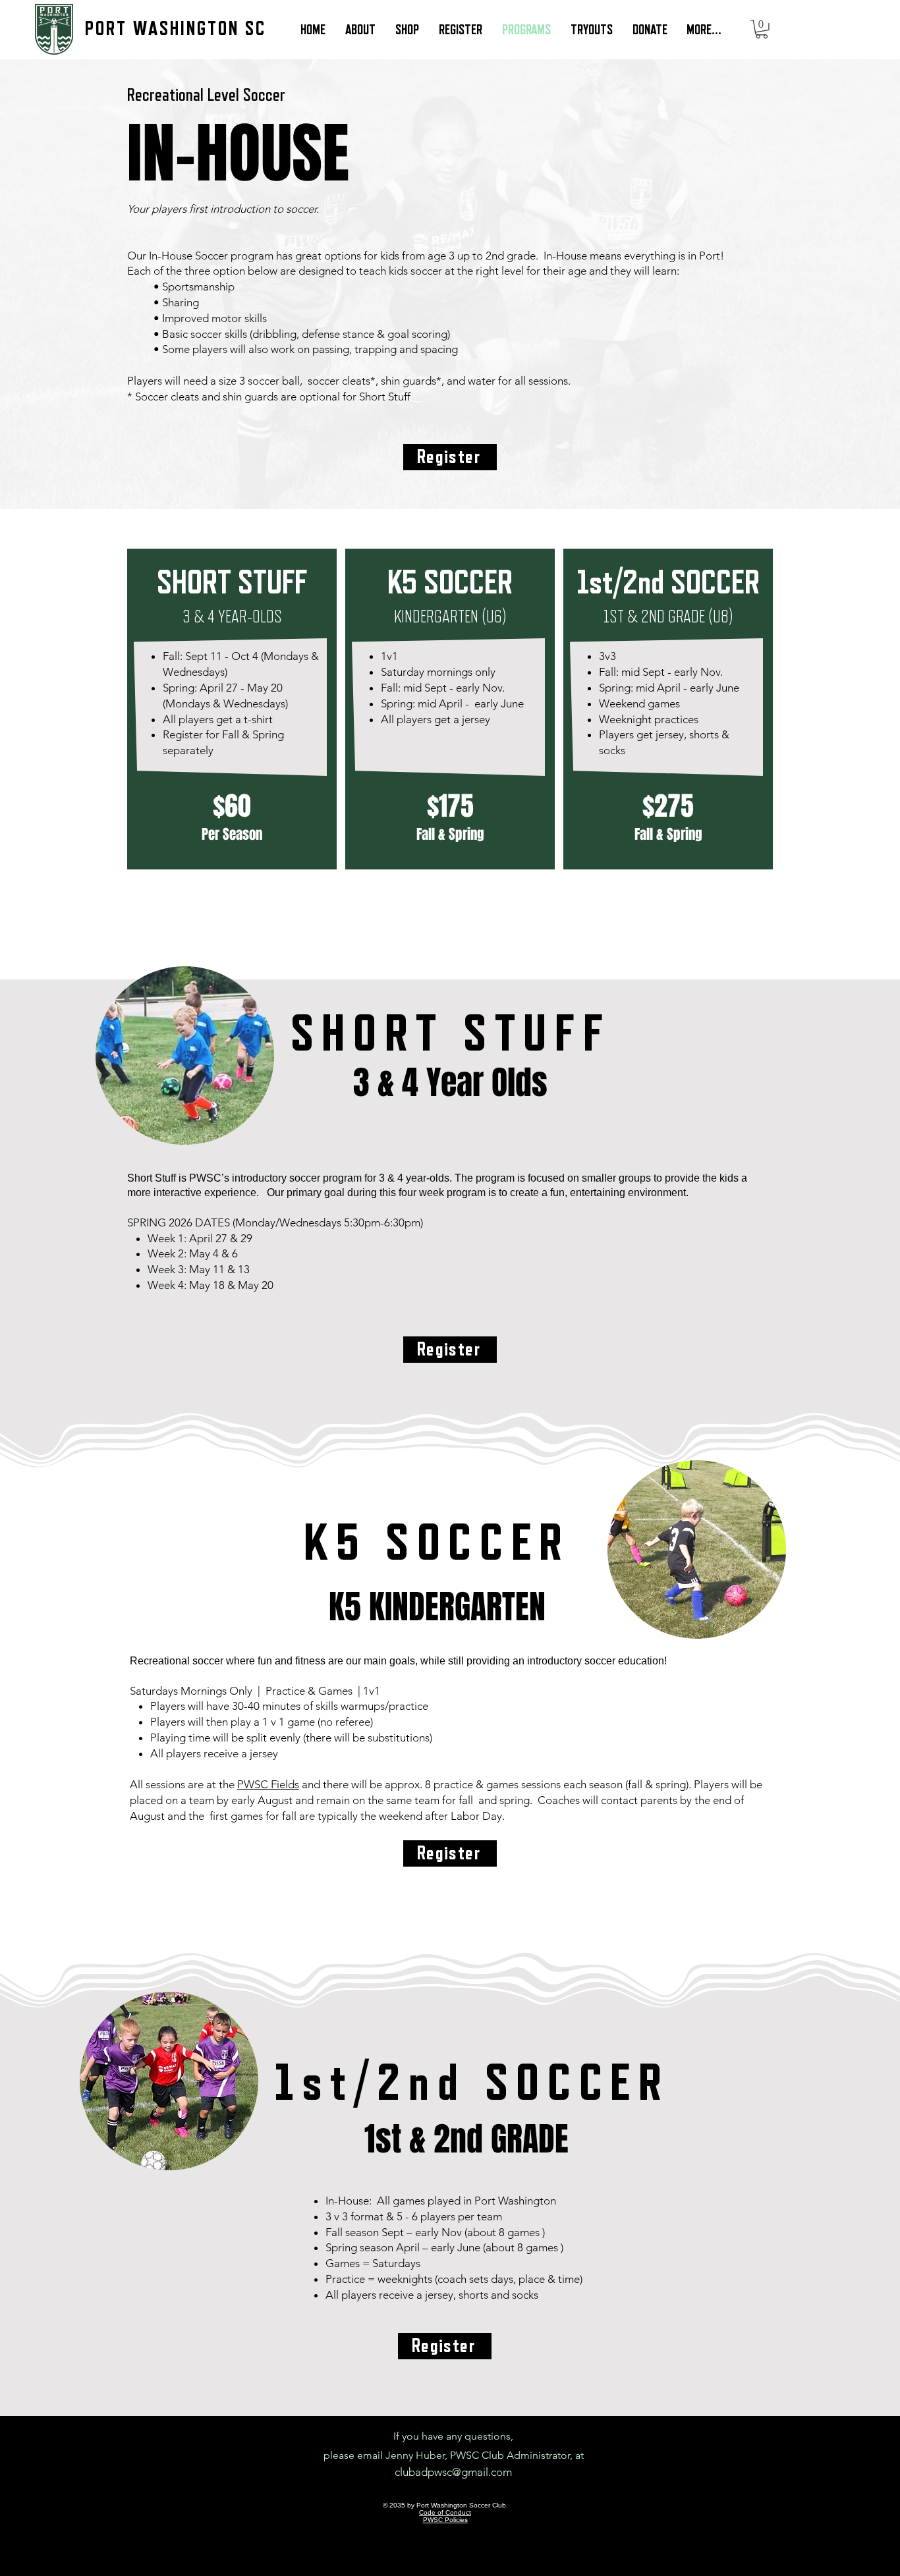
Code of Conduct (445, 2512)
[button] (762, 29)
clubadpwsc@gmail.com (453, 2472)
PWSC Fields (268, 1784)
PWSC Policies (445, 2520)
